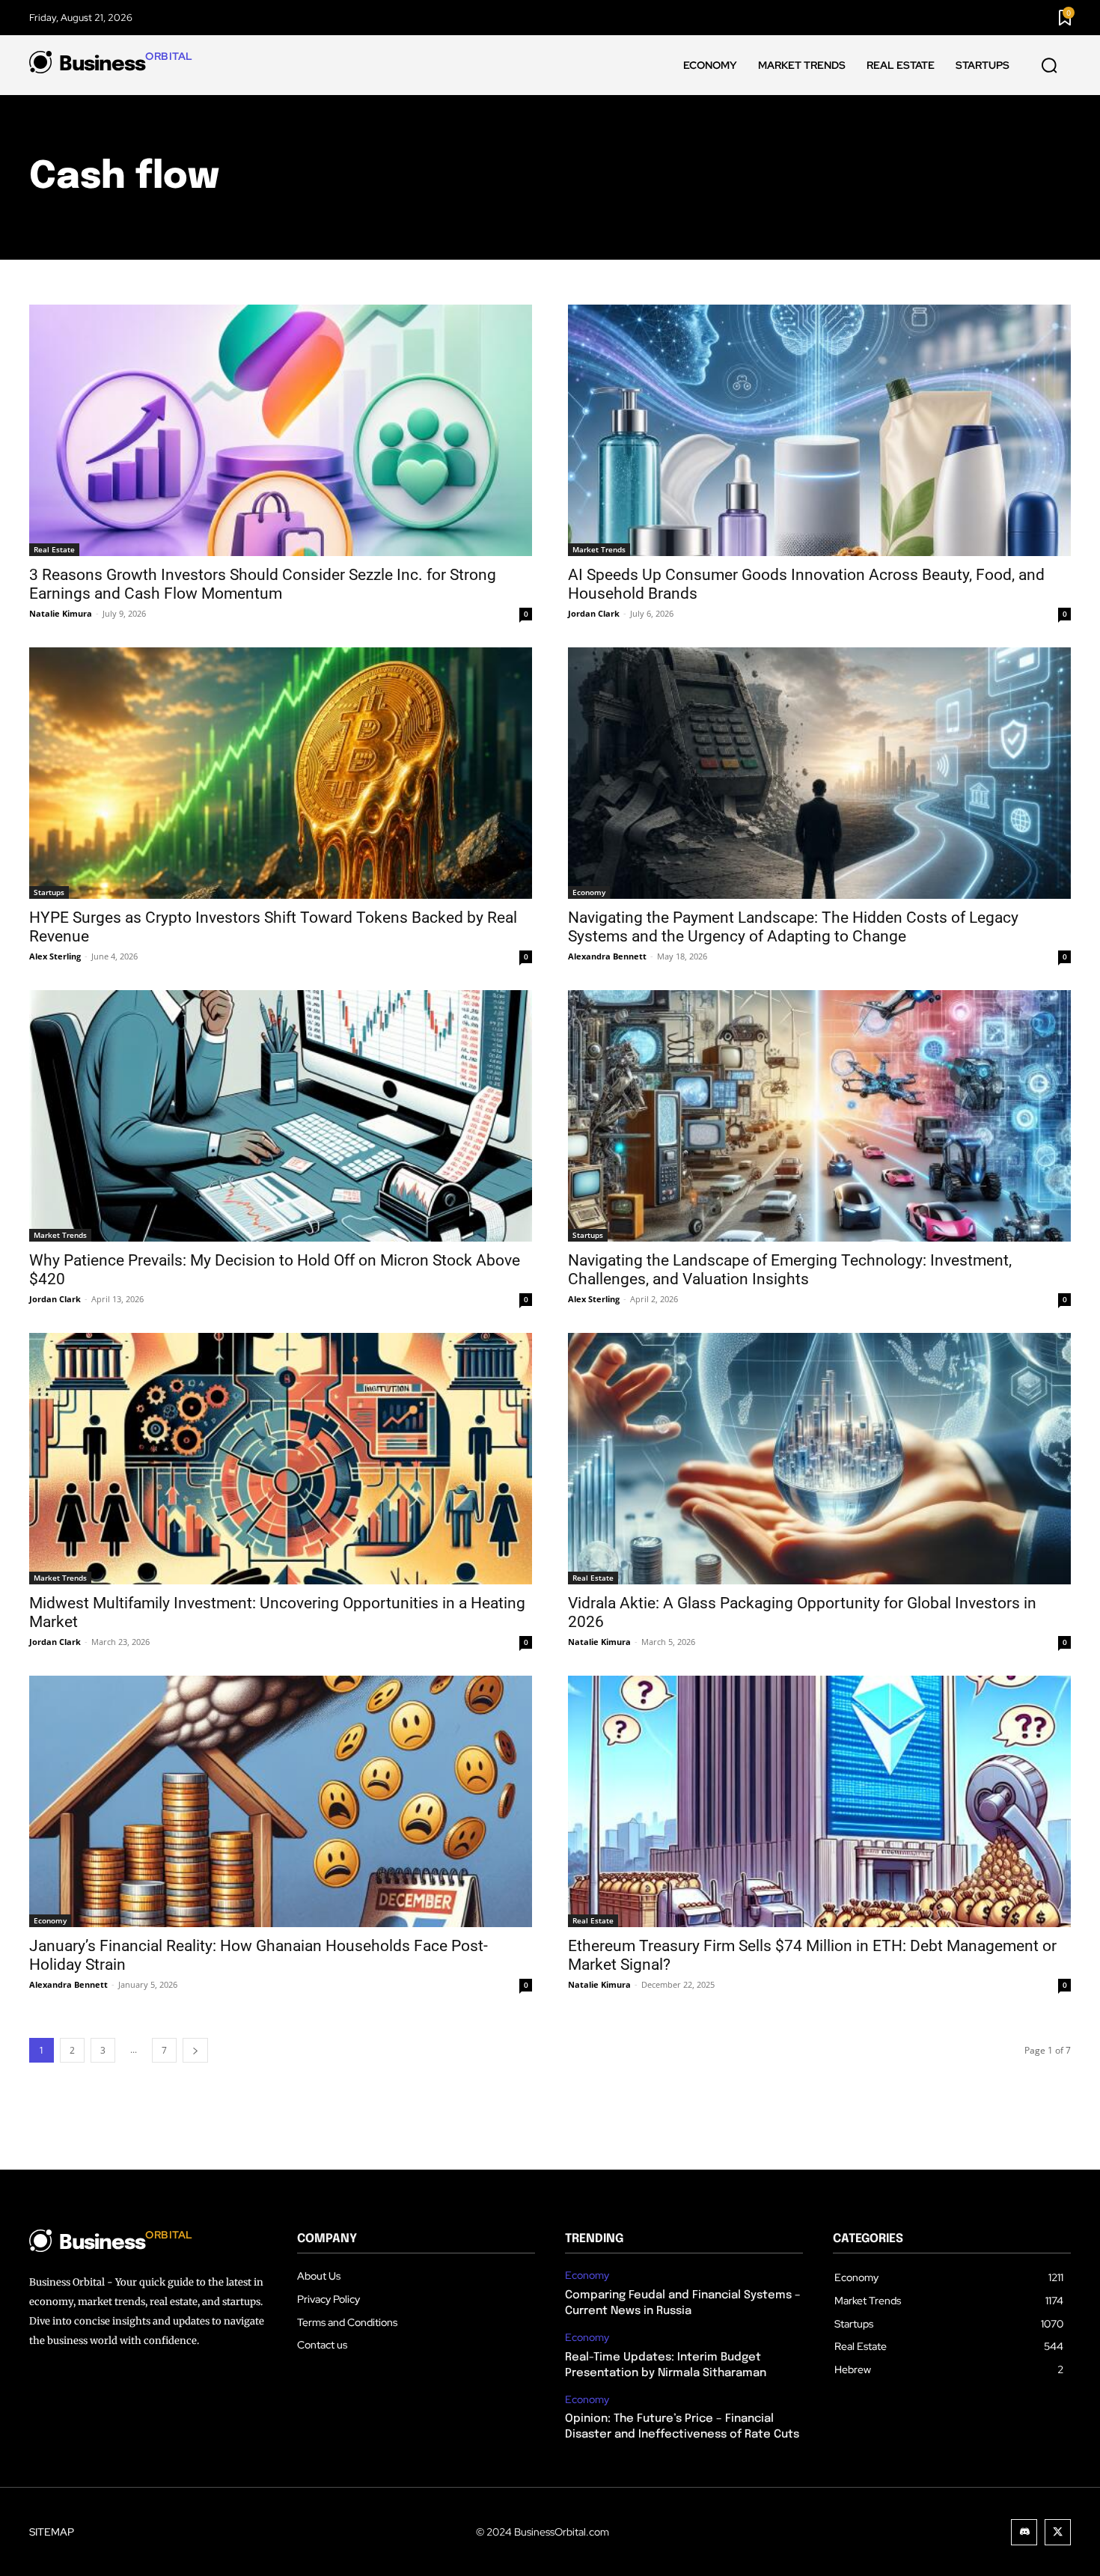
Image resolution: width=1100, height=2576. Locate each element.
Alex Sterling (55, 956)
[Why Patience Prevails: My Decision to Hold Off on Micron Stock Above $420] (281, 1116)
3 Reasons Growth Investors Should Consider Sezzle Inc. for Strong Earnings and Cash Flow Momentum (263, 584)
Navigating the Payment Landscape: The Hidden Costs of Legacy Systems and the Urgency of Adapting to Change (793, 927)
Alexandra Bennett (607, 956)
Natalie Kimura (61, 613)
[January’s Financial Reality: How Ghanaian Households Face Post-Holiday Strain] (281, 1801)
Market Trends (599, 549)
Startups (49, 892)
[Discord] (1024, 2532)
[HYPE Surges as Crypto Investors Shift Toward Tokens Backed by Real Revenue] (281, 773)
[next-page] (195, 2050)
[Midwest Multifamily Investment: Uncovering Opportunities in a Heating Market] (281, 1459)
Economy (589, 892)
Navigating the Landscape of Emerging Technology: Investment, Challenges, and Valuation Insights (790, 1270)
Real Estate (54, 549)
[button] (1049, 66)
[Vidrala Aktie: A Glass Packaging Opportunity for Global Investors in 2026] (819, 1459)
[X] (1058, 2532)
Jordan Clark (594, 613)
